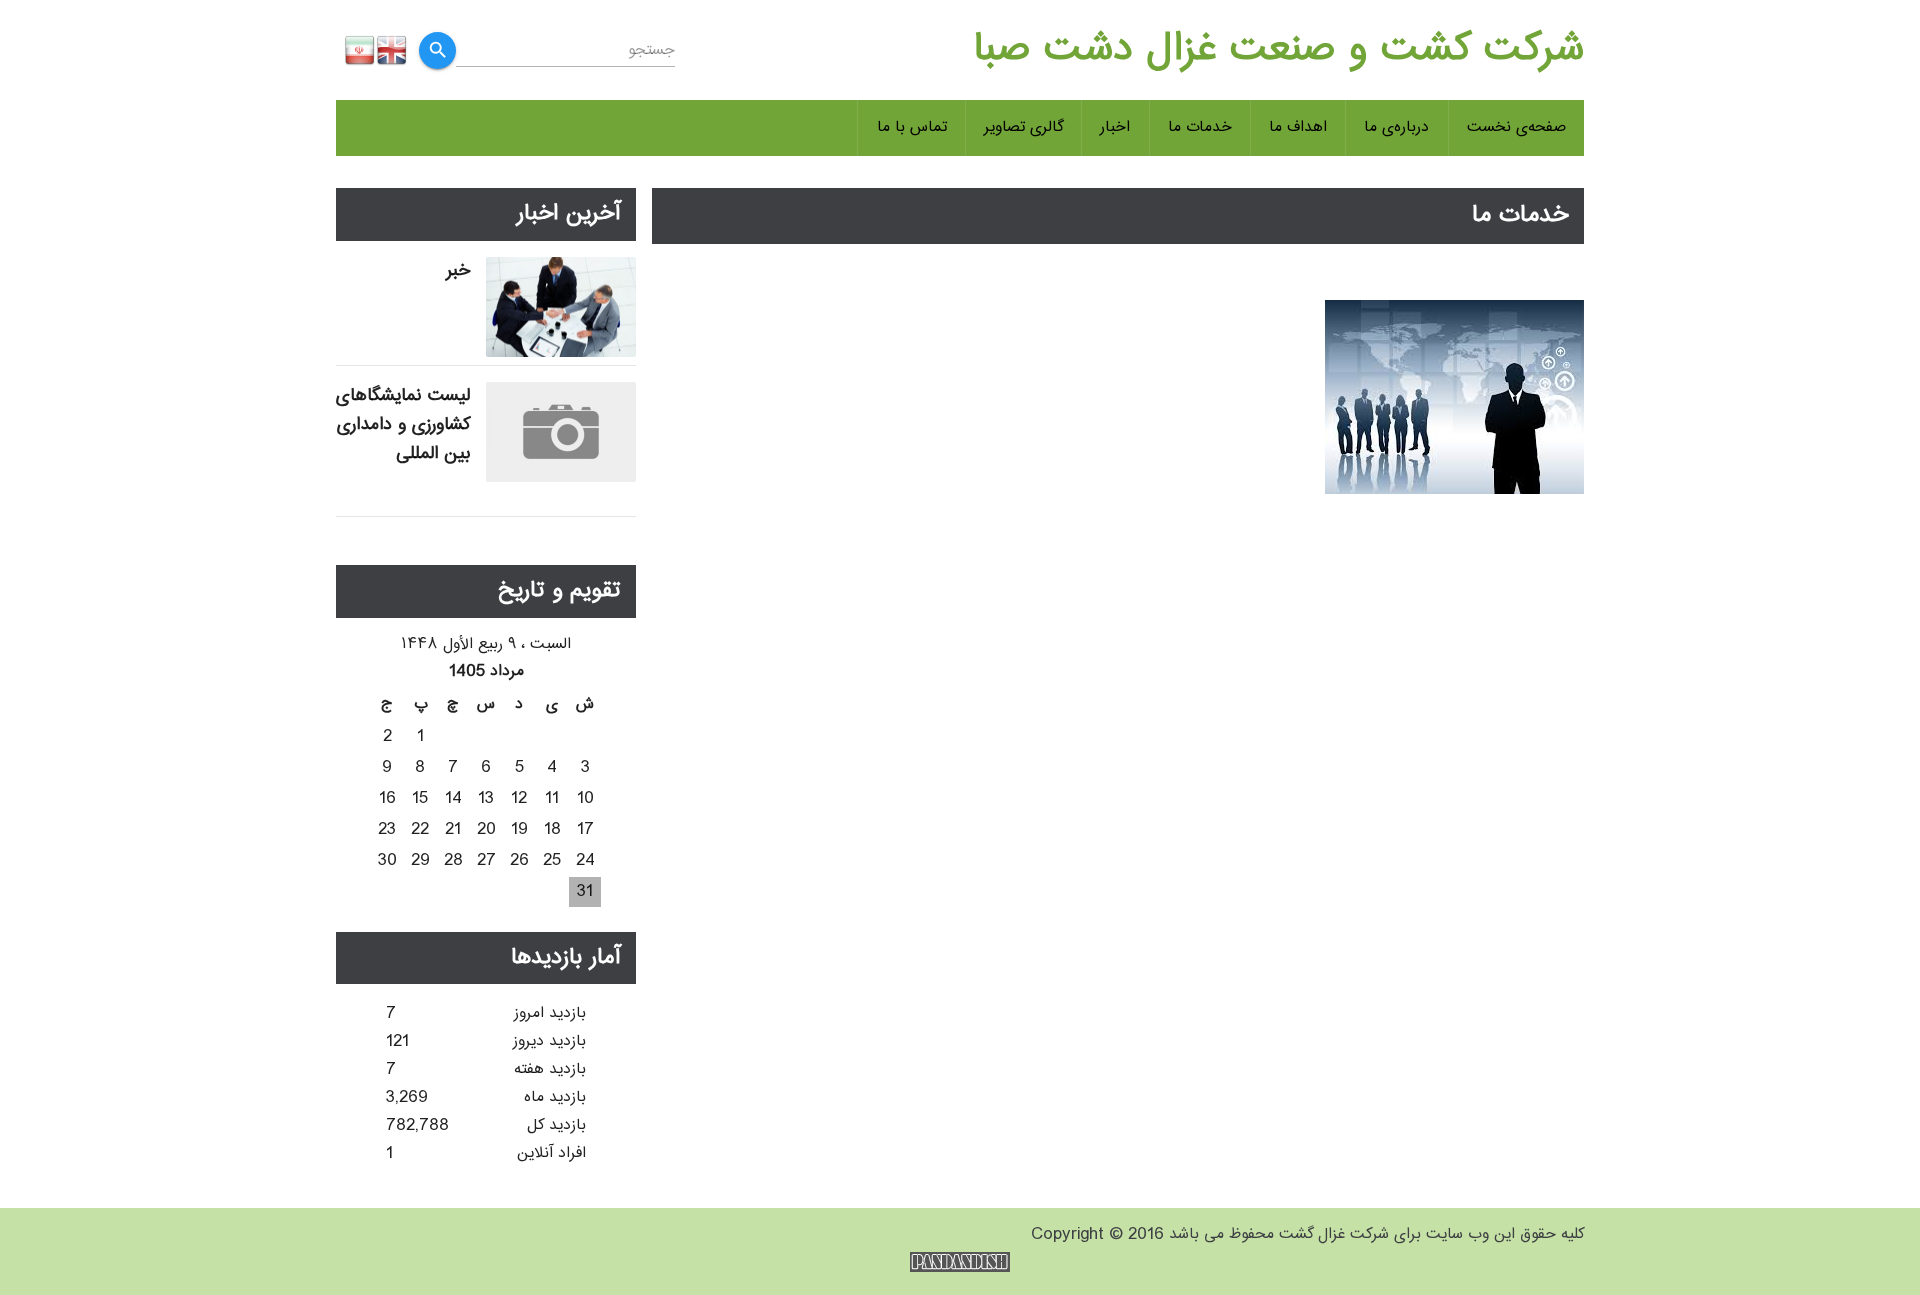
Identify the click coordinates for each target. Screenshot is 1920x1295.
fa (360, 50)
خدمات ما (1200, 127)
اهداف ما (1298, 127)
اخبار (1115, 127)
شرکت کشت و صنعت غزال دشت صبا (1278, 50)
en (392, 50)
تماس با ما (912, 127)
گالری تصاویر (1023, 127)
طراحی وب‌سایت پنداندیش (960, 1262)
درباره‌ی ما (1396, 127)
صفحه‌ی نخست (1516, 127)
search (438, 50)
